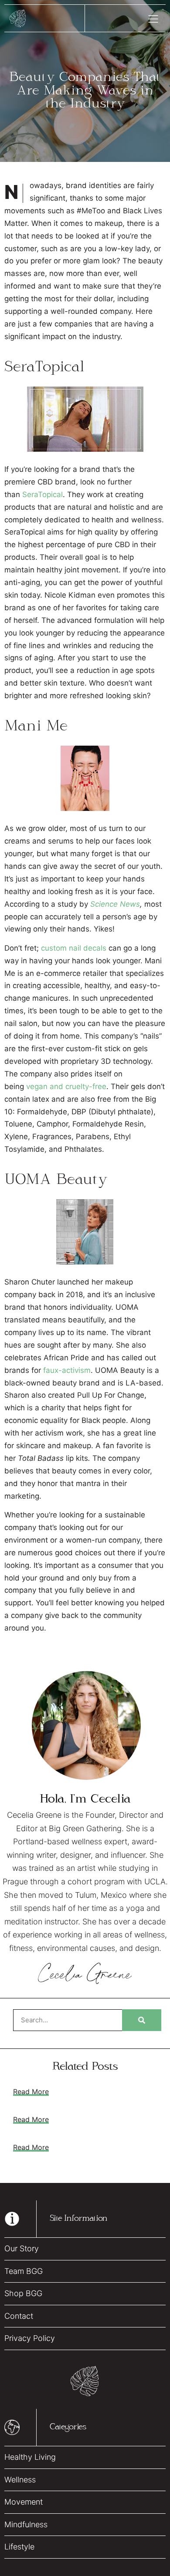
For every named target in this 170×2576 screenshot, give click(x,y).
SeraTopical (42, 494)
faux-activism (67, 1370)
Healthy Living (30, 2457)
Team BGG (24, 2271)
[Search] (142, 2020)
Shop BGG (23, 2293)
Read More (31, 2092)
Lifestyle (19, 2547)
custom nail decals (74, 948)
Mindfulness (26, 2524)
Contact (19, 2316)
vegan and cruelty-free (66, 1086)
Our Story (22, 2248)
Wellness (20, 2480)
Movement (24, 2502)
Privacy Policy (30, 2338)
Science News (115, 904)
